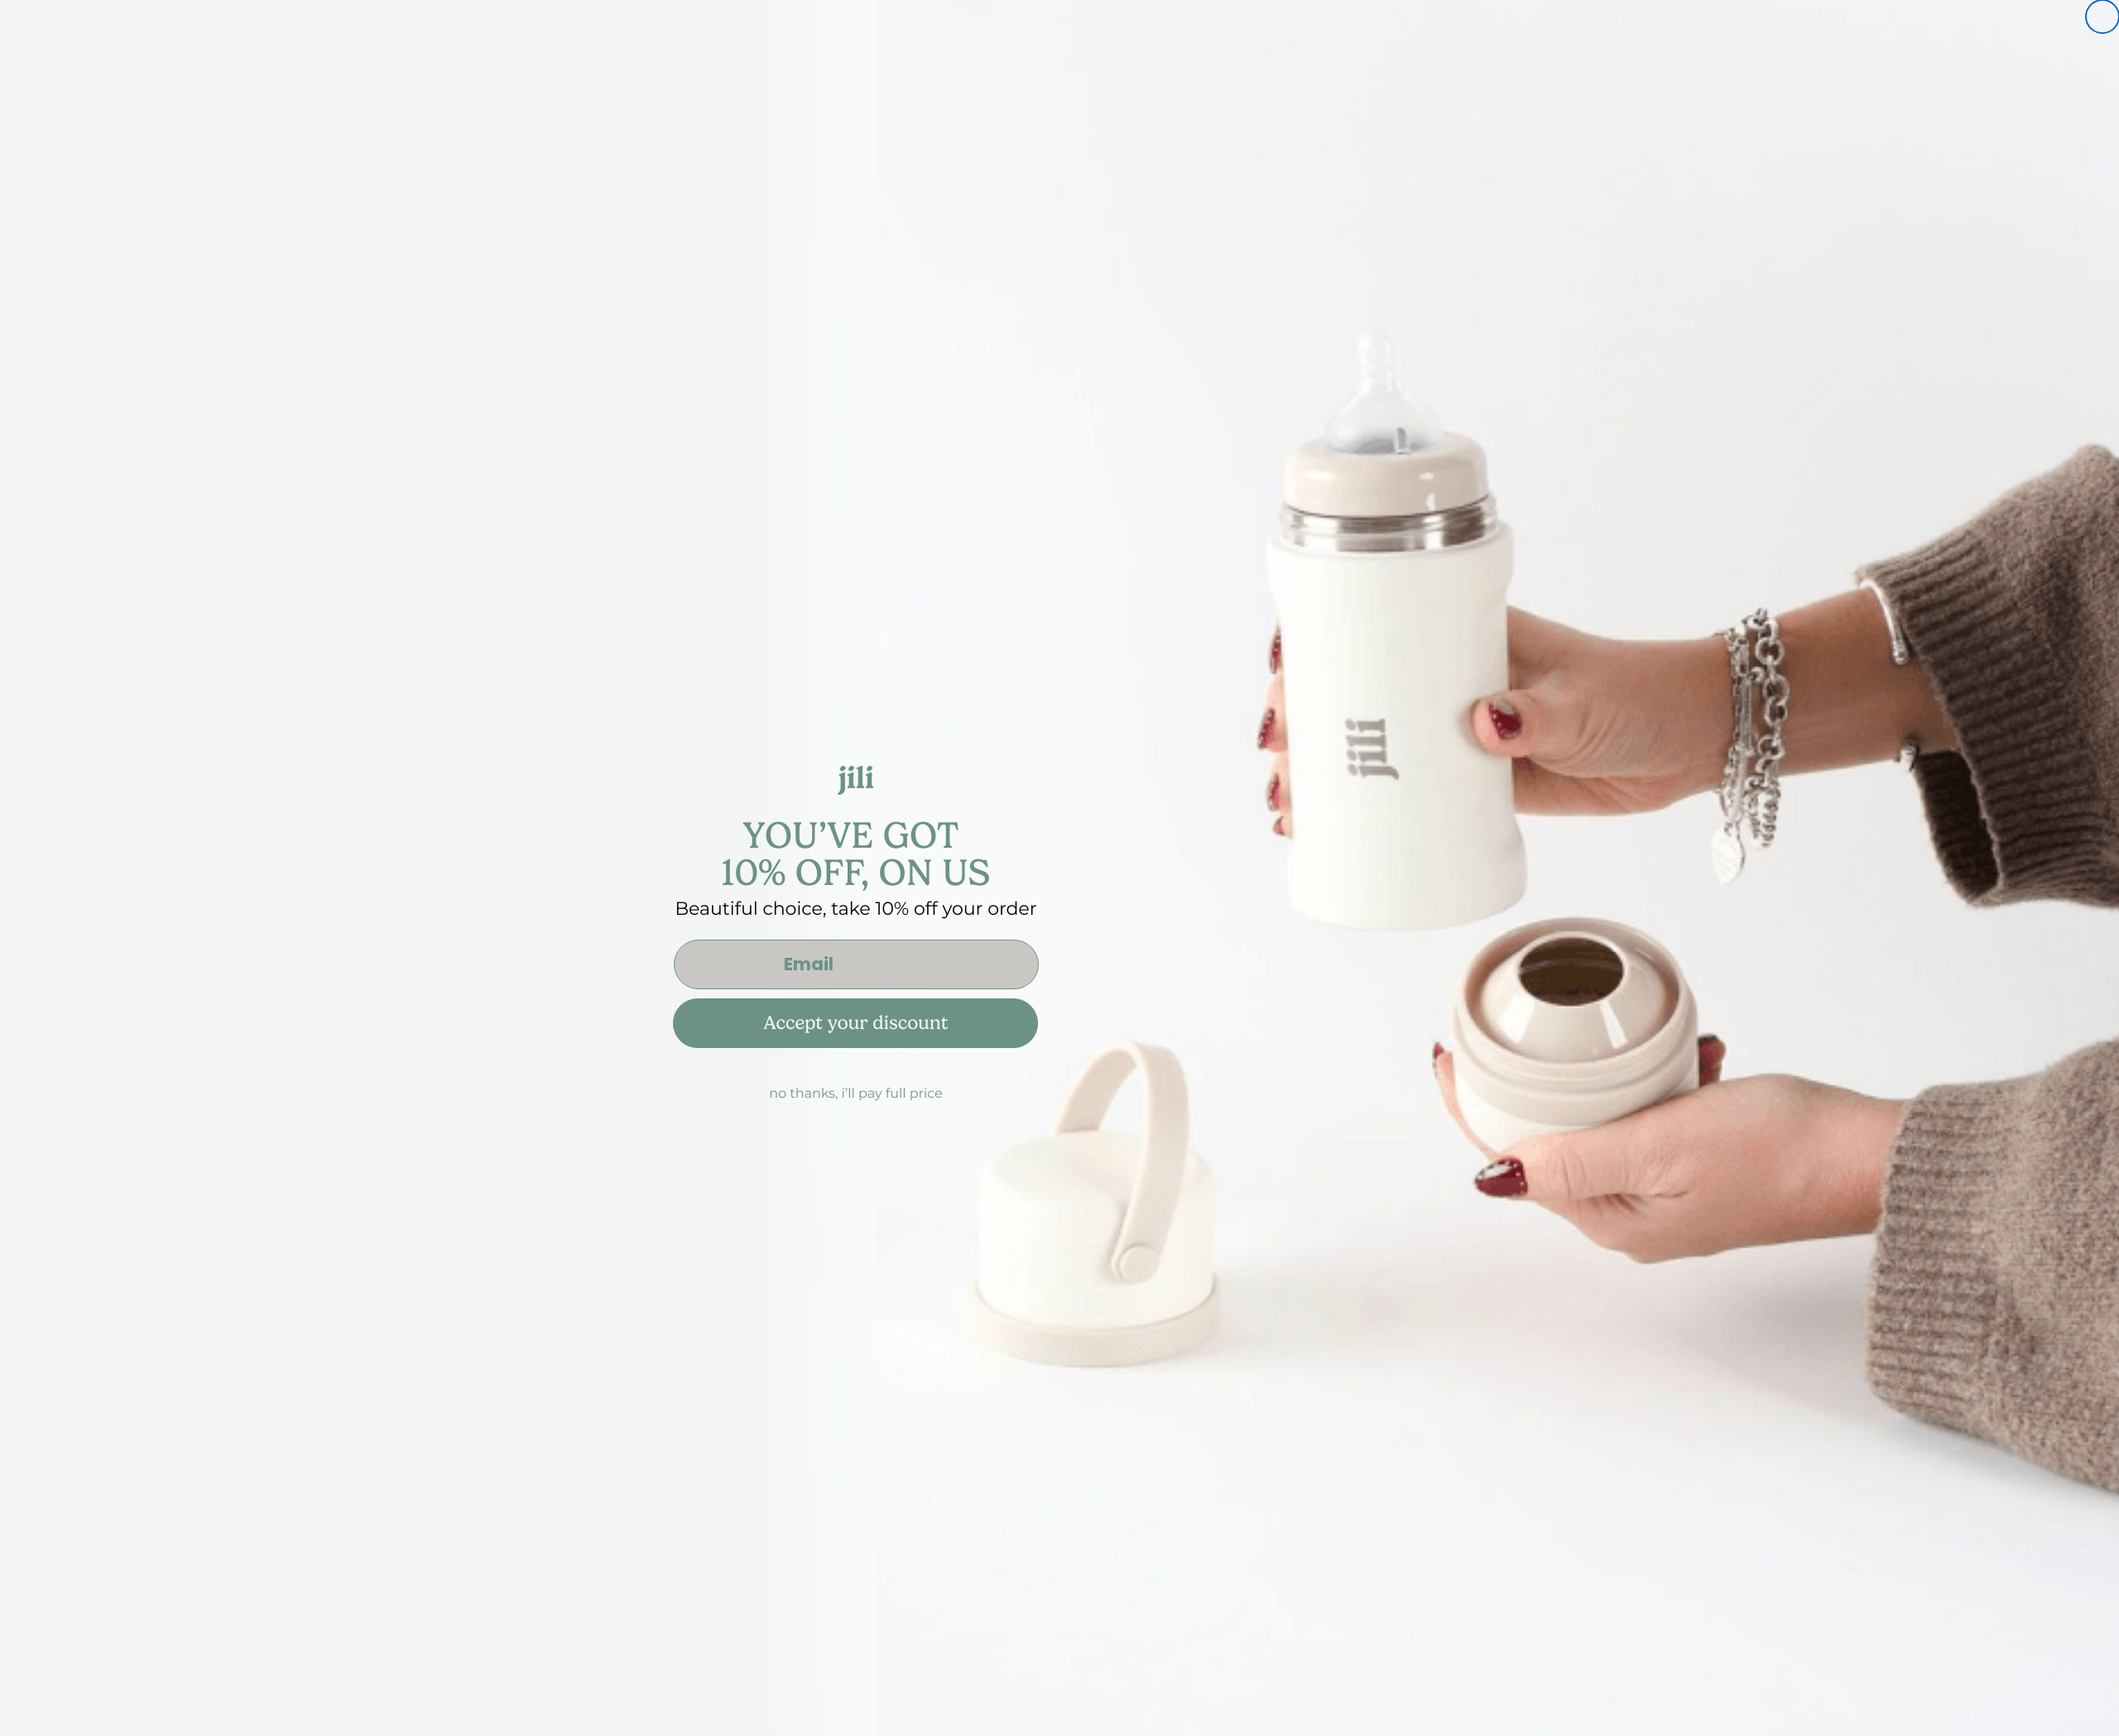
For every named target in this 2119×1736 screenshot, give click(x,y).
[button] (1059, 1038)
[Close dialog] (2102, 17)
